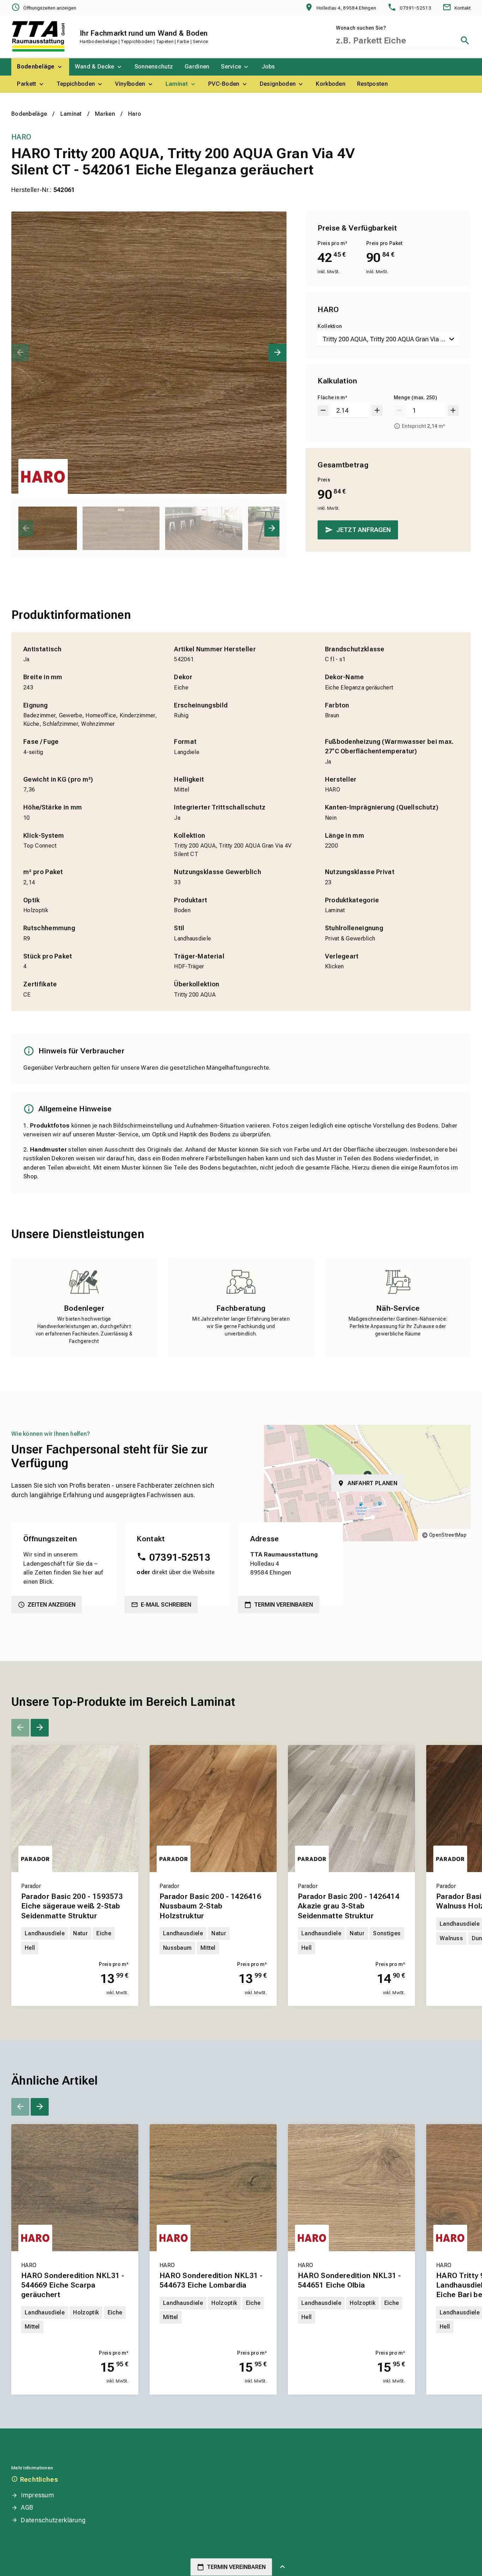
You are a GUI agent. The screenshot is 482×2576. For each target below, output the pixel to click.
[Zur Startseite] (38, 36)
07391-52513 (180, 1557)
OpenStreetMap (448, 1535)
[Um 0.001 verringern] (323, 411)
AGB (27, 2507)
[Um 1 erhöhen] (453, 411)
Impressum (37, 2495)
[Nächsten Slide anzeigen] (278, 353)
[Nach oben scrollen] (282, 2567)
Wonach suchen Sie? (361, 28)
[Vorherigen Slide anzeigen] (20, 353)
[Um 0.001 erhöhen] (377, 411)
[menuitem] (40, 67)
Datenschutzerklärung (53, 2520)
